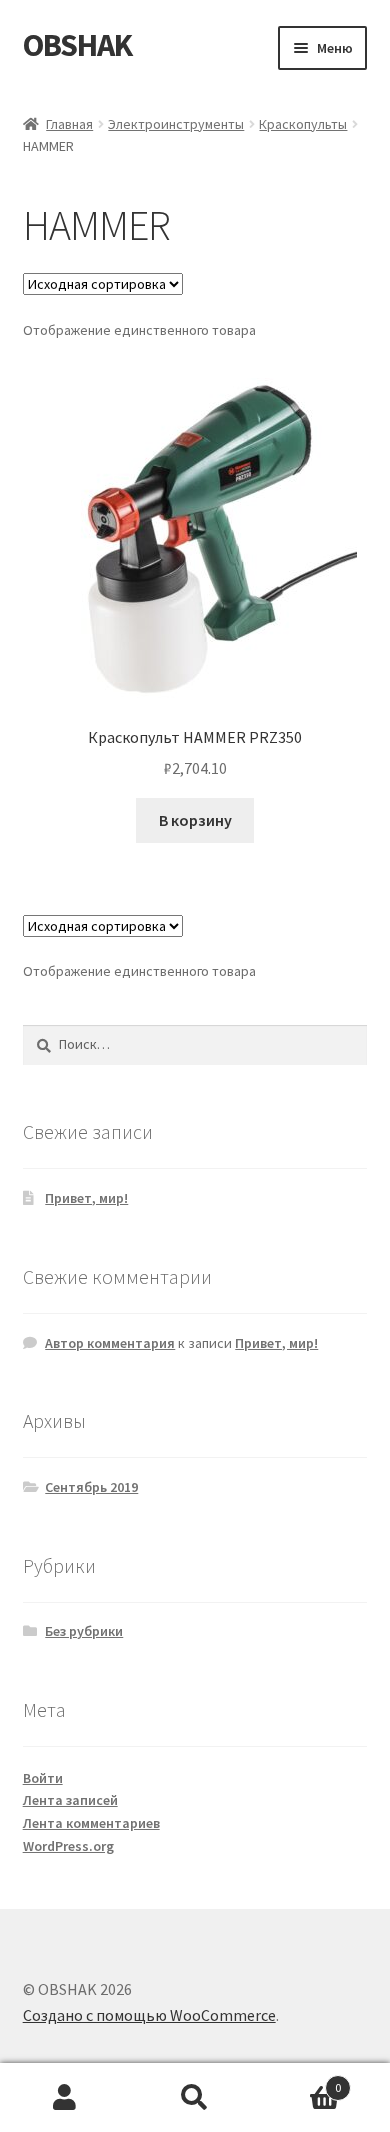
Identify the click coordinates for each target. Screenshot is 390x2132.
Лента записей (70, 1800)
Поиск (195, 2098)
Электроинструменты (176, 124)
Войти (43, 1778)
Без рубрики (84, 1631)
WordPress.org (68, 1846)
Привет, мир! (86, 1198)
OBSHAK (77, 45)
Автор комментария (110, 1343)
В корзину (195, 820)
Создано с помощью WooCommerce (149, 2015)
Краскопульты (303, 124)
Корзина (300, 2080)
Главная (69, 124)
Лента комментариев (91, 1823)
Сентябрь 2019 (91, 1487)
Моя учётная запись (65, 2098)
